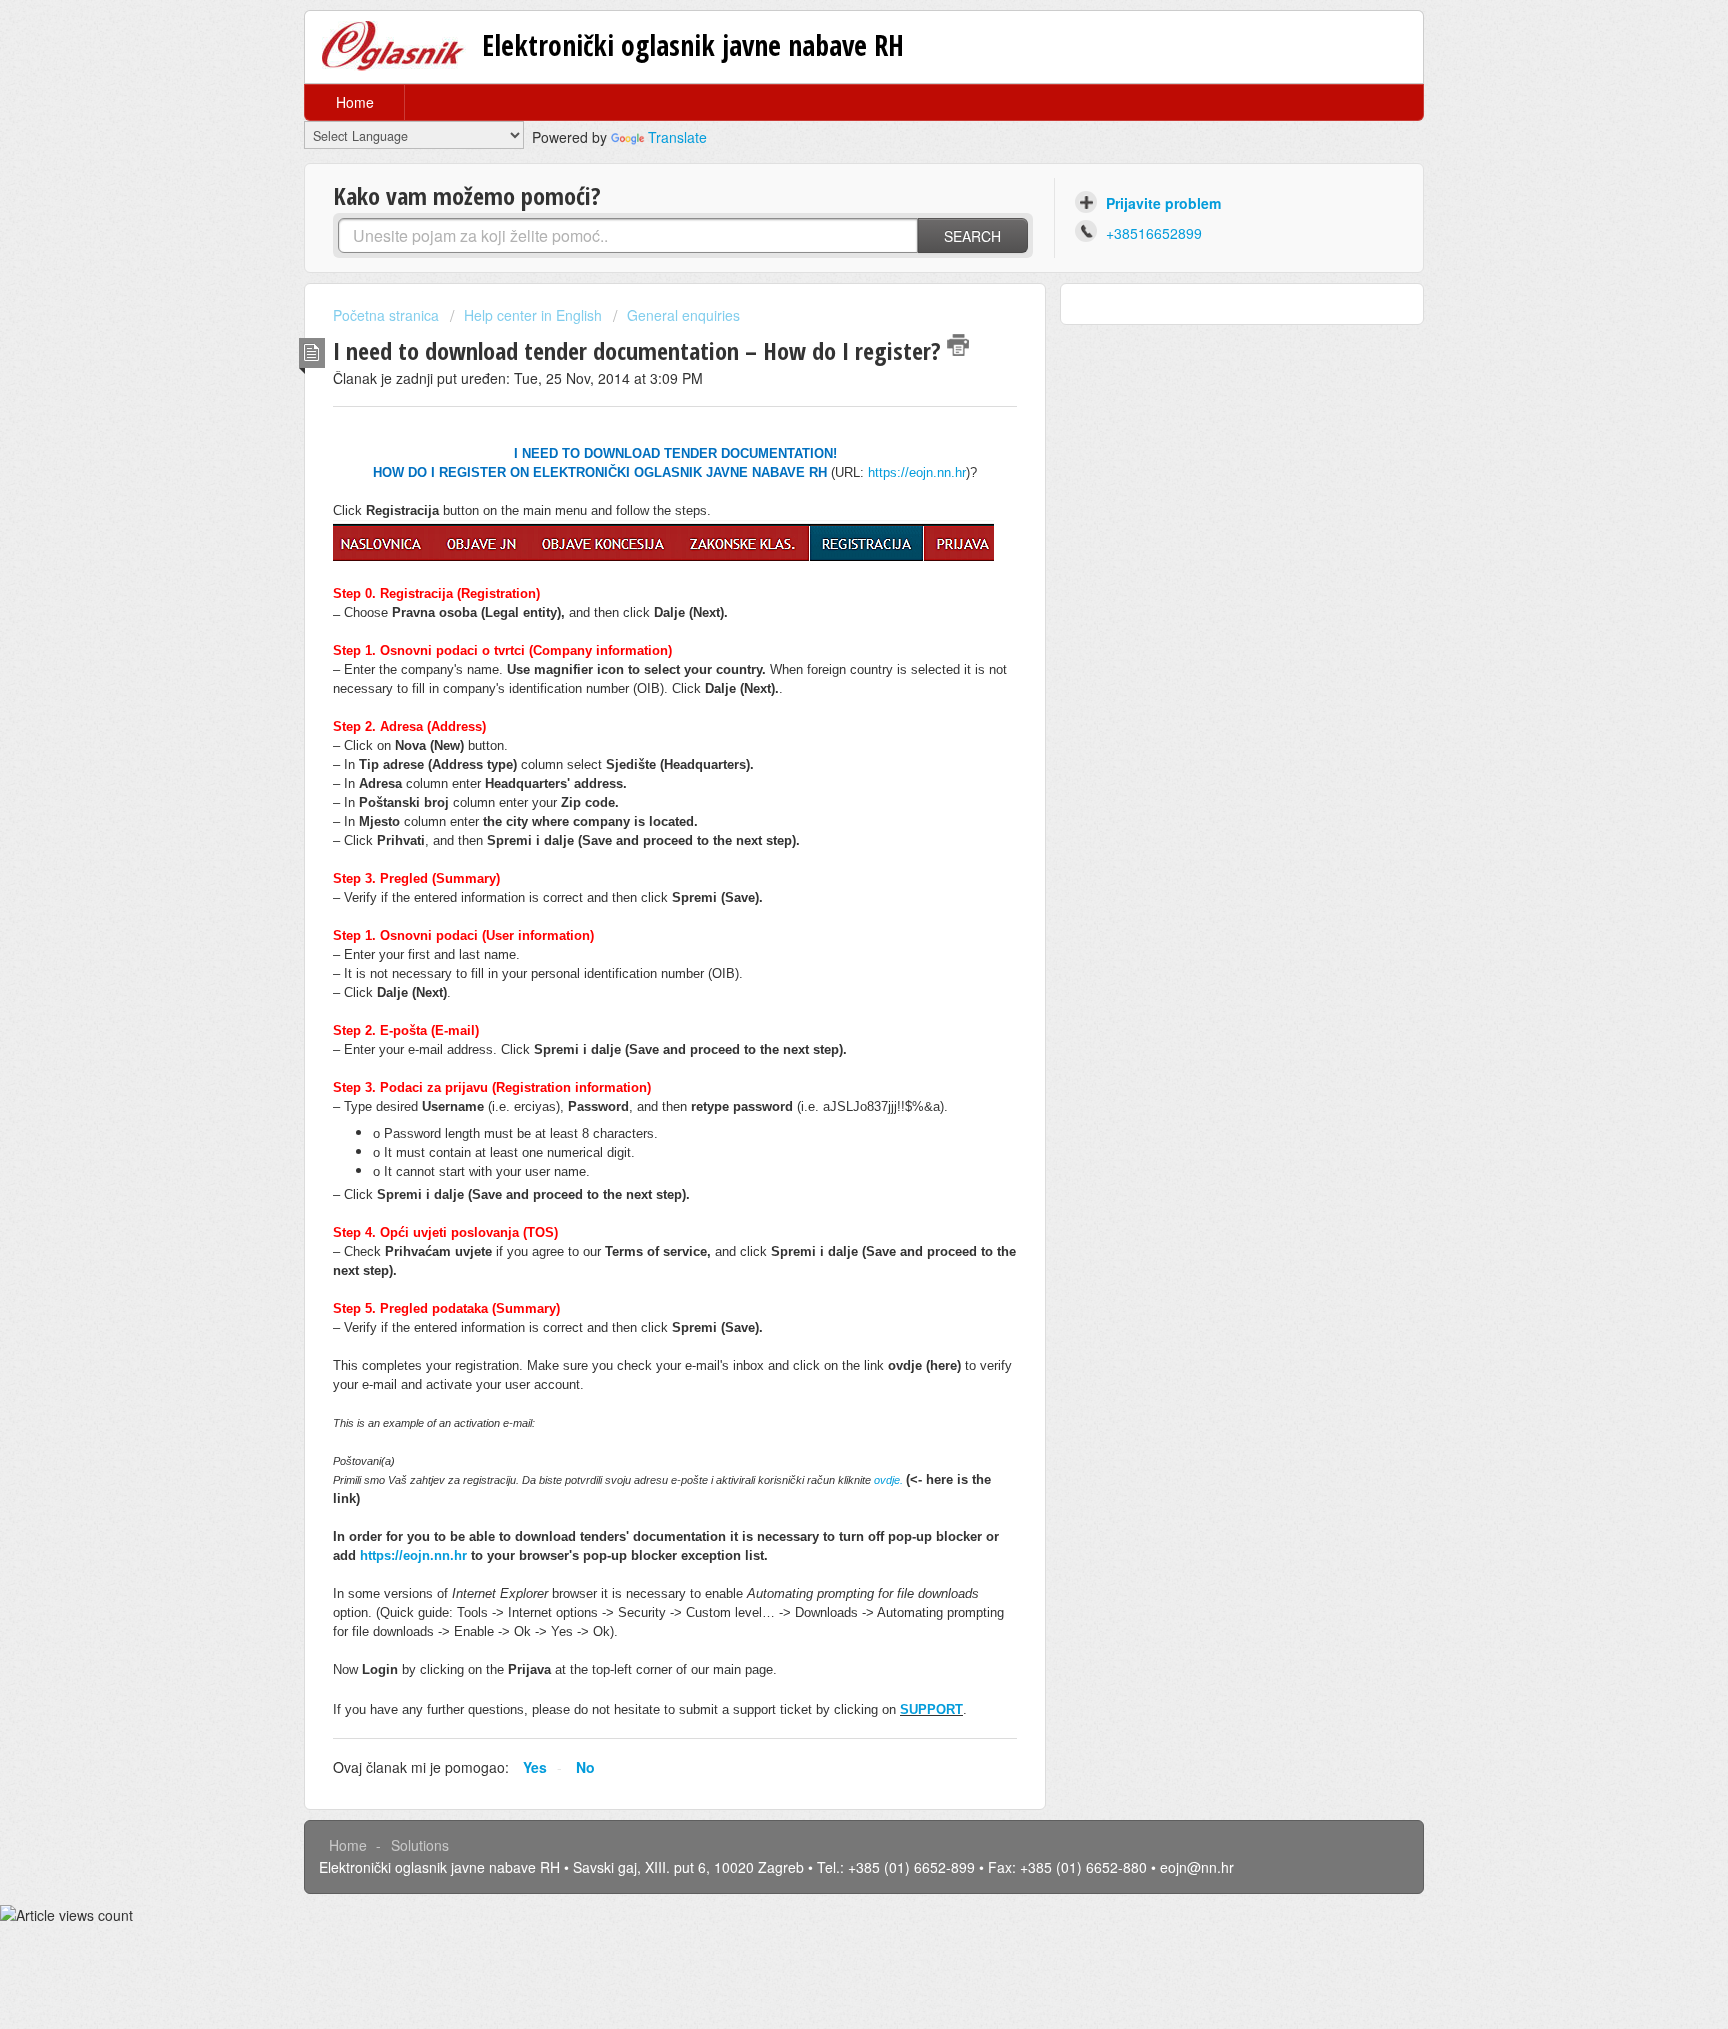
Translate (677, 137)
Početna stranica (388, 315)
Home (355, 102)
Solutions (420, 1845)
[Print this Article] (958, 345)
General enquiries (683, 315)
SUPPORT (931, 1709)
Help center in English (533, 315)
